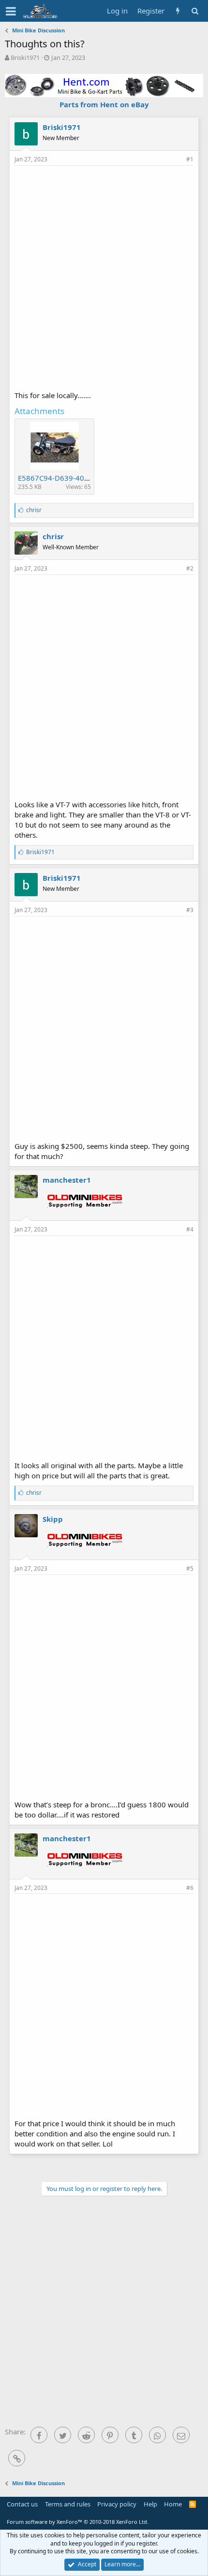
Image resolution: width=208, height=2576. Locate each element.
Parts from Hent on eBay (104, 104)
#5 (190, 1568)
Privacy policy (117, 2504)
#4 (190, 1229)
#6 (190, 1888)
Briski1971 (25, 57)
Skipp (53, 1519)
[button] (11, 11)
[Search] (195, 11)
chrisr (53, 536)
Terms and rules (68, 2504)
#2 (190, 568)
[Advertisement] (104, 277)
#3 (190, 910)
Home (173, 2504)
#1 (190, 159)
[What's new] (178, 11)
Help (150, 2504)
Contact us (22, 2504)
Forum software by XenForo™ (78, 2522)
